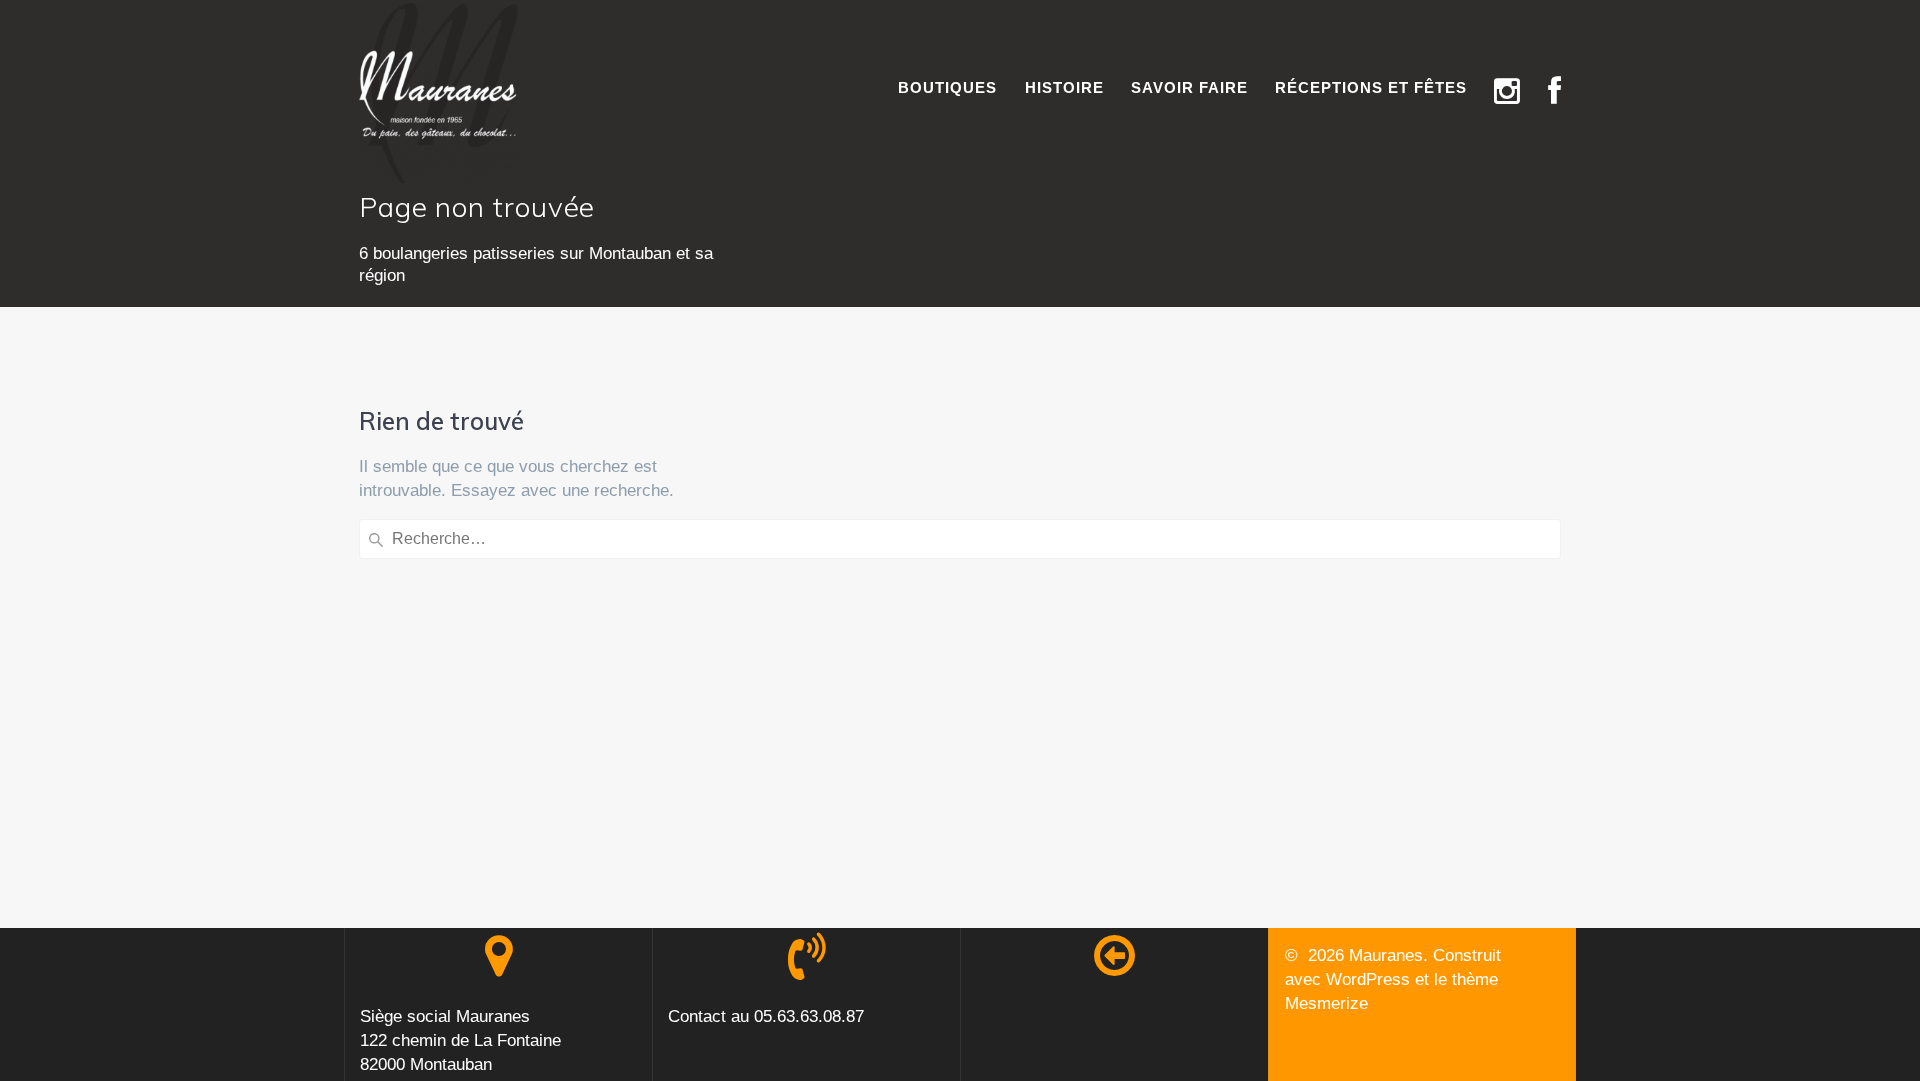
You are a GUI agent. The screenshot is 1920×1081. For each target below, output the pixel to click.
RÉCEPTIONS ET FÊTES (1371, 87)
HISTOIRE (1064, 87)
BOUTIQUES (947, 87)
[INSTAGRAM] (1507, 92)
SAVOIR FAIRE (1189, 87)
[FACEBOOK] (1555, 92)
